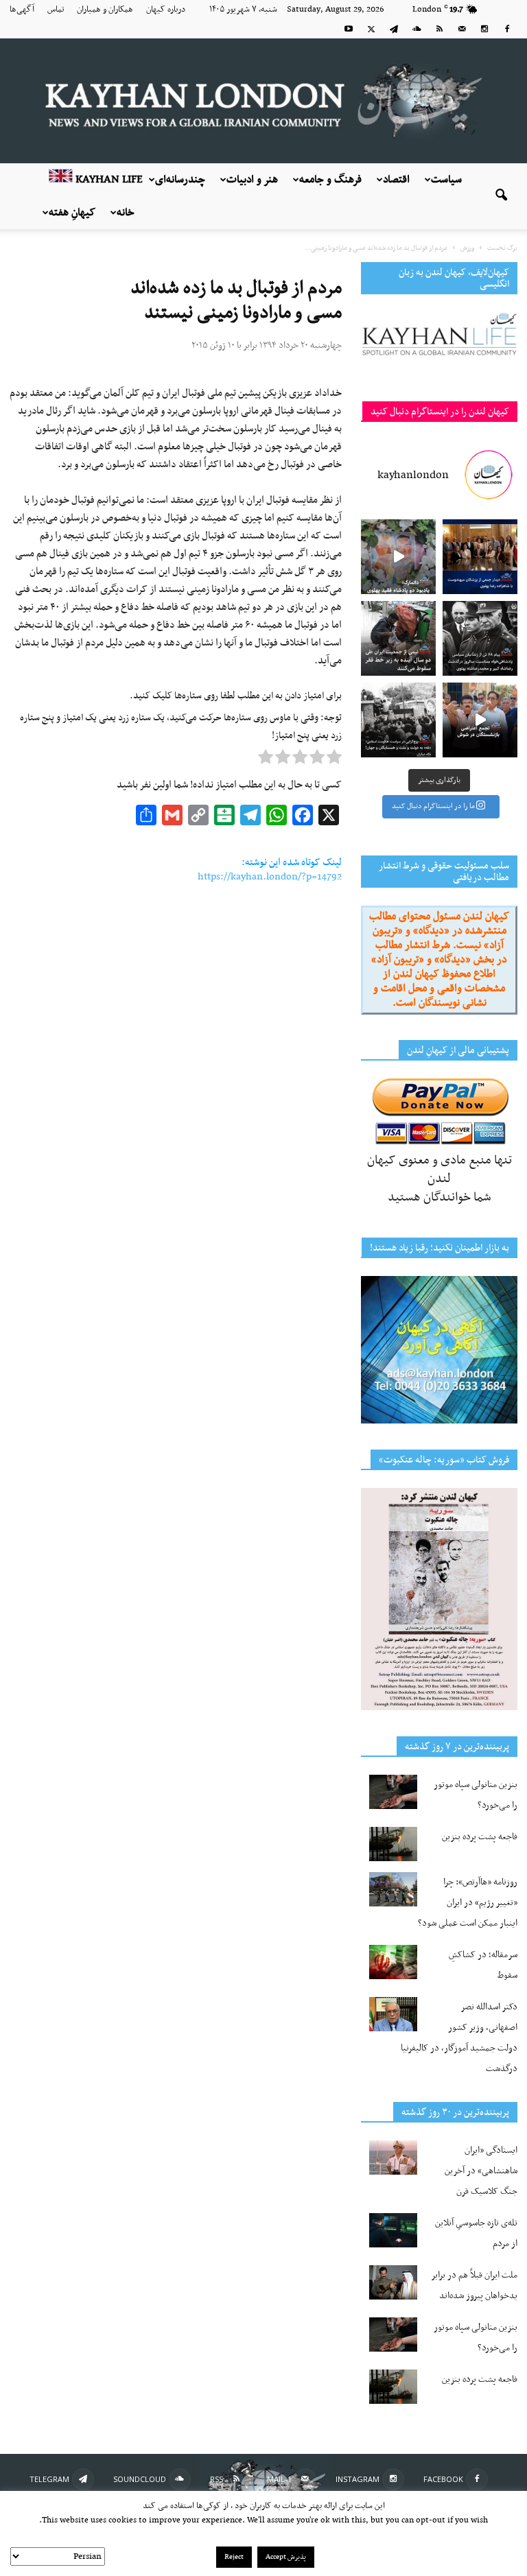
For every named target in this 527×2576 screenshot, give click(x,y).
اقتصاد (396, 180)
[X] (371, 29)
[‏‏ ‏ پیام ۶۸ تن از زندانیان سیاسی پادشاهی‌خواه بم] (480, 638)
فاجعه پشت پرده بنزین (480, 1837)
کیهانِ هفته (72, 213)
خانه (126, 213)
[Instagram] (484, 29)
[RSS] (439, 29)
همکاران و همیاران (105, 10)
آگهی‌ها (22, 10)
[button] (501, 196)
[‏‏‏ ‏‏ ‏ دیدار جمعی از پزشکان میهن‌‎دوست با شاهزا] (480, 557)
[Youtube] (349, 29)
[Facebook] (507, 29)
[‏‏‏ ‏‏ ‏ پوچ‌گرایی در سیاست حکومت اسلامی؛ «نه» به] (398, 720)
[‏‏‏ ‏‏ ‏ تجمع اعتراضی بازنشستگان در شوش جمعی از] (480, 720)
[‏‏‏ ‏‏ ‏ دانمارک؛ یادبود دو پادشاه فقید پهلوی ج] (398, 557)
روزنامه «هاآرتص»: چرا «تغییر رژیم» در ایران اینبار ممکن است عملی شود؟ (468, 1903)
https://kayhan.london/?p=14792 (270, 877)
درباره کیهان (166, 10)
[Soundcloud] (417, 29)
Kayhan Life (108, 180)
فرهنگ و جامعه (330, 180)
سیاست (446, 180)
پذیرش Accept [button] (286, 2557)
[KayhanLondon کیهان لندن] (263, 101)
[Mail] (462, 29)
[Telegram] (394, 29)
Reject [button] (234, 2557)
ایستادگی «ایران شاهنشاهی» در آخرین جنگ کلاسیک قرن (481, 2171)
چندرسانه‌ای (180, 180)
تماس (56, 10)
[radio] (334, 760)
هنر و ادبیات (252, 180)
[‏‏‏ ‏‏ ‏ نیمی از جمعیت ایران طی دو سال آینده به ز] (398, 638)
